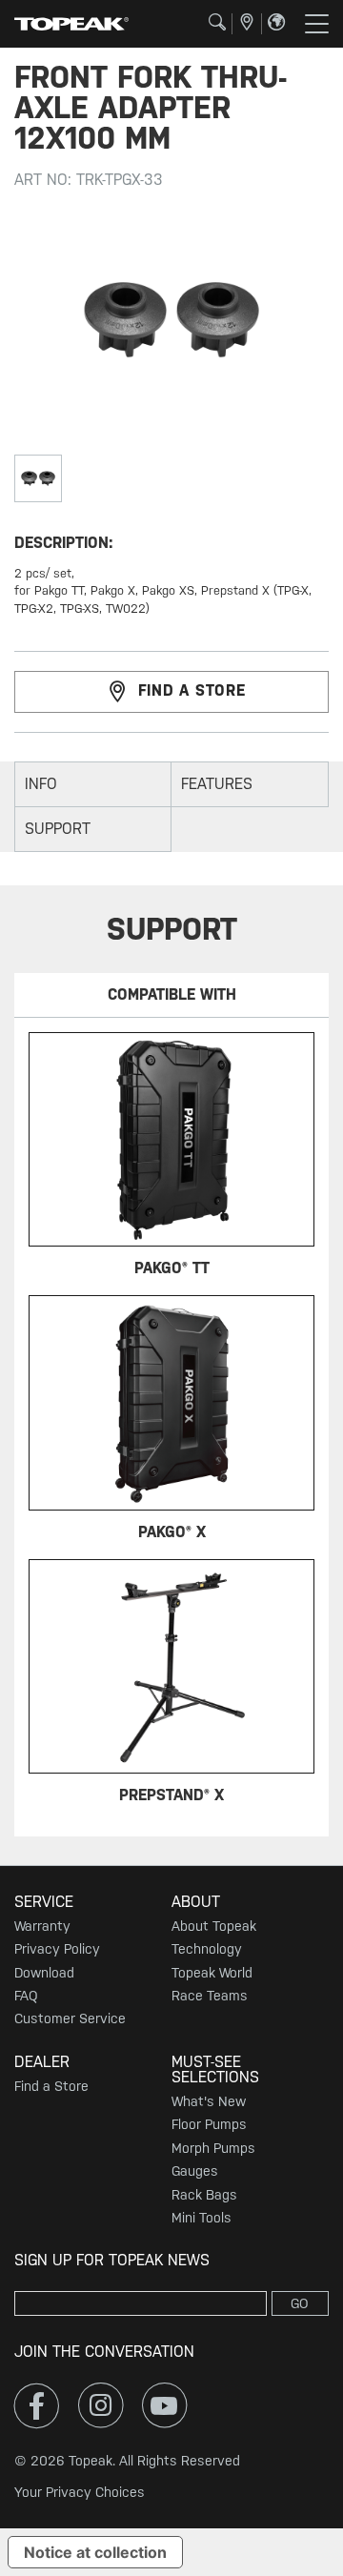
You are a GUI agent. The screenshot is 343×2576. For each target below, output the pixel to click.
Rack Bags (204, 2195)
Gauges (195, 2171)
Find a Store (51, 2086)
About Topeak (214, 1926)
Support (58, 829)
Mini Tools (202, 2218)
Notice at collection (95, 2552)
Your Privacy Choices (80, 2492)
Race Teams (210, 1996)
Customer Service (70, 2018)
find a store (192, 690)
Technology (207, 1949)
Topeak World (212, 1973)
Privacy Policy (57, 1949)
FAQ (26, 1996)
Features (217, 784)
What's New (209, 2101)
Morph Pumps (213, 2148)
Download (44, 1973)
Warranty (42, 1926)
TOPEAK (71, 24)
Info (41, 784)
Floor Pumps (209, 2124)
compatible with (172, 994)
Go (300, 2303)
